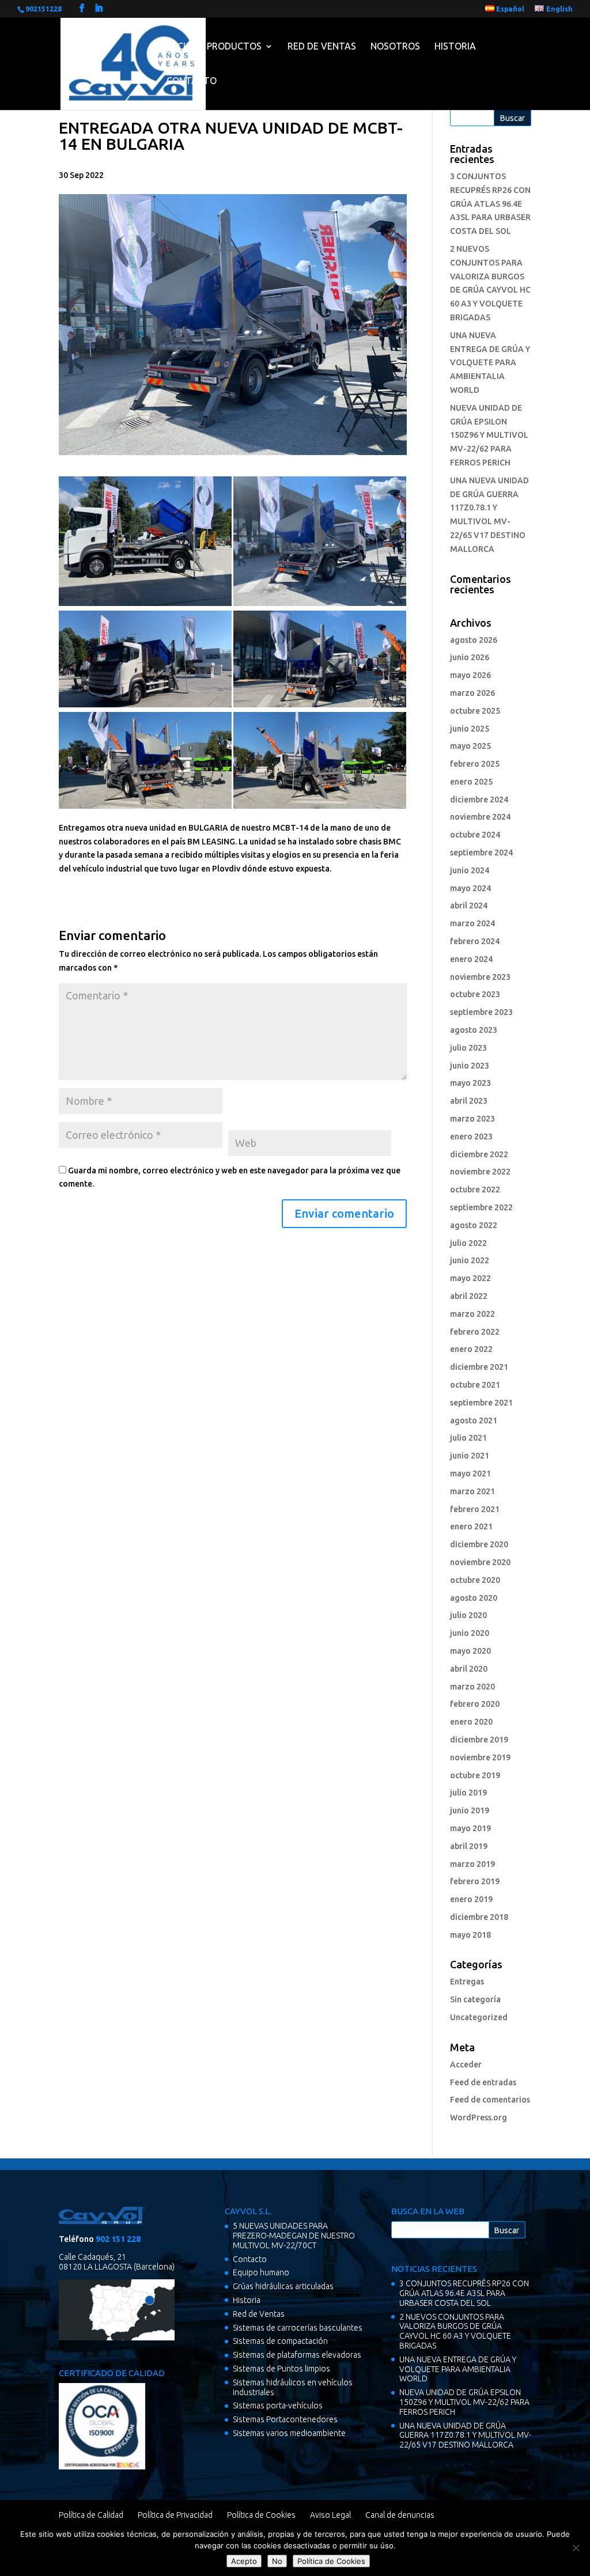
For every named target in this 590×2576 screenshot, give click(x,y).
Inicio (179, 46)
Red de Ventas (322, 46)
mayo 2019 (470, 1828)
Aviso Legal (330, 2515)
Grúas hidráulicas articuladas (283, 2286)
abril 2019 (469, 1846)
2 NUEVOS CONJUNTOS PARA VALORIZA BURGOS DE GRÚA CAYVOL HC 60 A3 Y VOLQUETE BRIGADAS (455, 2331)
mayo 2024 (470, 888)
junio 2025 (470, 729)
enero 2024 (471, 959)
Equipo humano (261, 2272)
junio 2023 (470, 1066)
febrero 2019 (475, 1881)
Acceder (466, 2064)
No (277, 2561)
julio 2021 (468, 1438)
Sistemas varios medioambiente (289, 2433)
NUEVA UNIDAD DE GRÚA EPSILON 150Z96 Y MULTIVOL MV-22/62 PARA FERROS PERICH (489, 435)
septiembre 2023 (481, 1012)
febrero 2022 (475, 1332)
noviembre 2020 (480, 1562)
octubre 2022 (475, 1189)
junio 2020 (470, 1633)
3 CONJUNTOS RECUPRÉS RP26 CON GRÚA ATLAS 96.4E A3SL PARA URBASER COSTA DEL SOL (490, 204)
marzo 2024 (472, 923)
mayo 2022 (470, 1278)
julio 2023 (468, 1048)
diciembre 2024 (479, 800)
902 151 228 (118, 2239)
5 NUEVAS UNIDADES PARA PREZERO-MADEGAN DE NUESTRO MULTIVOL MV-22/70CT (294, 2236)
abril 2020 (469, 1669)
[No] (576, 2548)
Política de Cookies (261, 2515)
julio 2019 (468, 1793)
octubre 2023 (475, 994)
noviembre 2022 (480, 1172)
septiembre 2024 (481, 853)
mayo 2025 (470, 746)
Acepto (244, 2561)
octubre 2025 (475, 711)
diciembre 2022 (479, 1154)
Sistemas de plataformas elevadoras (297, 2355)
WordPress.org (479, 2117)
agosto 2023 (474, 1030)
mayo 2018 (470, 1935)
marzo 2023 (472, 1119)
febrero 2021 (475, 1509)
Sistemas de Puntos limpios (281, 2369)
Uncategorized (479, 2017)
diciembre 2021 (479, 1367)
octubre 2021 (475, 1385)
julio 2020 (468, 1615)
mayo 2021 (470, 1473)
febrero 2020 (475, 1704)
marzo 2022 (472, 1314)
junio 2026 (470, 657)
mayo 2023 (470, 1083)
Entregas (467, 1982)
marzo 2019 (472, 1864)
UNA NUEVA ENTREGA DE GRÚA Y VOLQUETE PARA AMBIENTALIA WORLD (490, 363)
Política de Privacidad (175, 2515)
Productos (234, 46)
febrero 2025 (475, 764)
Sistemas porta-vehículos (278, 2405)
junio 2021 (470, 1456)
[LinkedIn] (99, 8)
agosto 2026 (474, 640)
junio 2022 (470, 1260)
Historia (455, 46)
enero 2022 (471, 1349)
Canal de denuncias (400, 2515)
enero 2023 (471, 1137)
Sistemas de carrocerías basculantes (298, 2328)
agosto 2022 (474, 1225)
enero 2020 (471, 1722)
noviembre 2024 (480, 817)
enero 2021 (471, 1526)
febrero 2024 (475, 941)
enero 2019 (471, 1899)
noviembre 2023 (480, 977)
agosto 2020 (474, 1598)
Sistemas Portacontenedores (285, 2419)
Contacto (192, 81)
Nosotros (395, 46)
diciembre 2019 (479, 1740)
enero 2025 (471, 782)
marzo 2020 (472, 1687)
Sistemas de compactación (280, 2341)
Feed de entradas (483, 2082)
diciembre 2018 (479, 1917)
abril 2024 (469, 906)
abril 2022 (469, 1296)
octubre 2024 (475, 835)
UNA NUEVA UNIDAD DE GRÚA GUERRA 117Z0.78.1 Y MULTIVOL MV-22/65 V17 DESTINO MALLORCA (465, 2435)
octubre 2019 (475, 1775)
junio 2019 (470, 1810)
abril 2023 (469, 1101)
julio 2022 (468, 1243)
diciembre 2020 (479, 1544)
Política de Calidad (91, 2515)
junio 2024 (470, 870)
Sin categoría (475, 1999)
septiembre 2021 (481, 1403)
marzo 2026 (472, 693)
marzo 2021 (472, 1491)
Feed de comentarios (490, 2100)
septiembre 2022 (481, 1207)
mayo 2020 (470, 1651)
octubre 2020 (475, 1580)
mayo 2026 (470, 675)
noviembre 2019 (480, 1757)
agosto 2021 (474, 1420)
